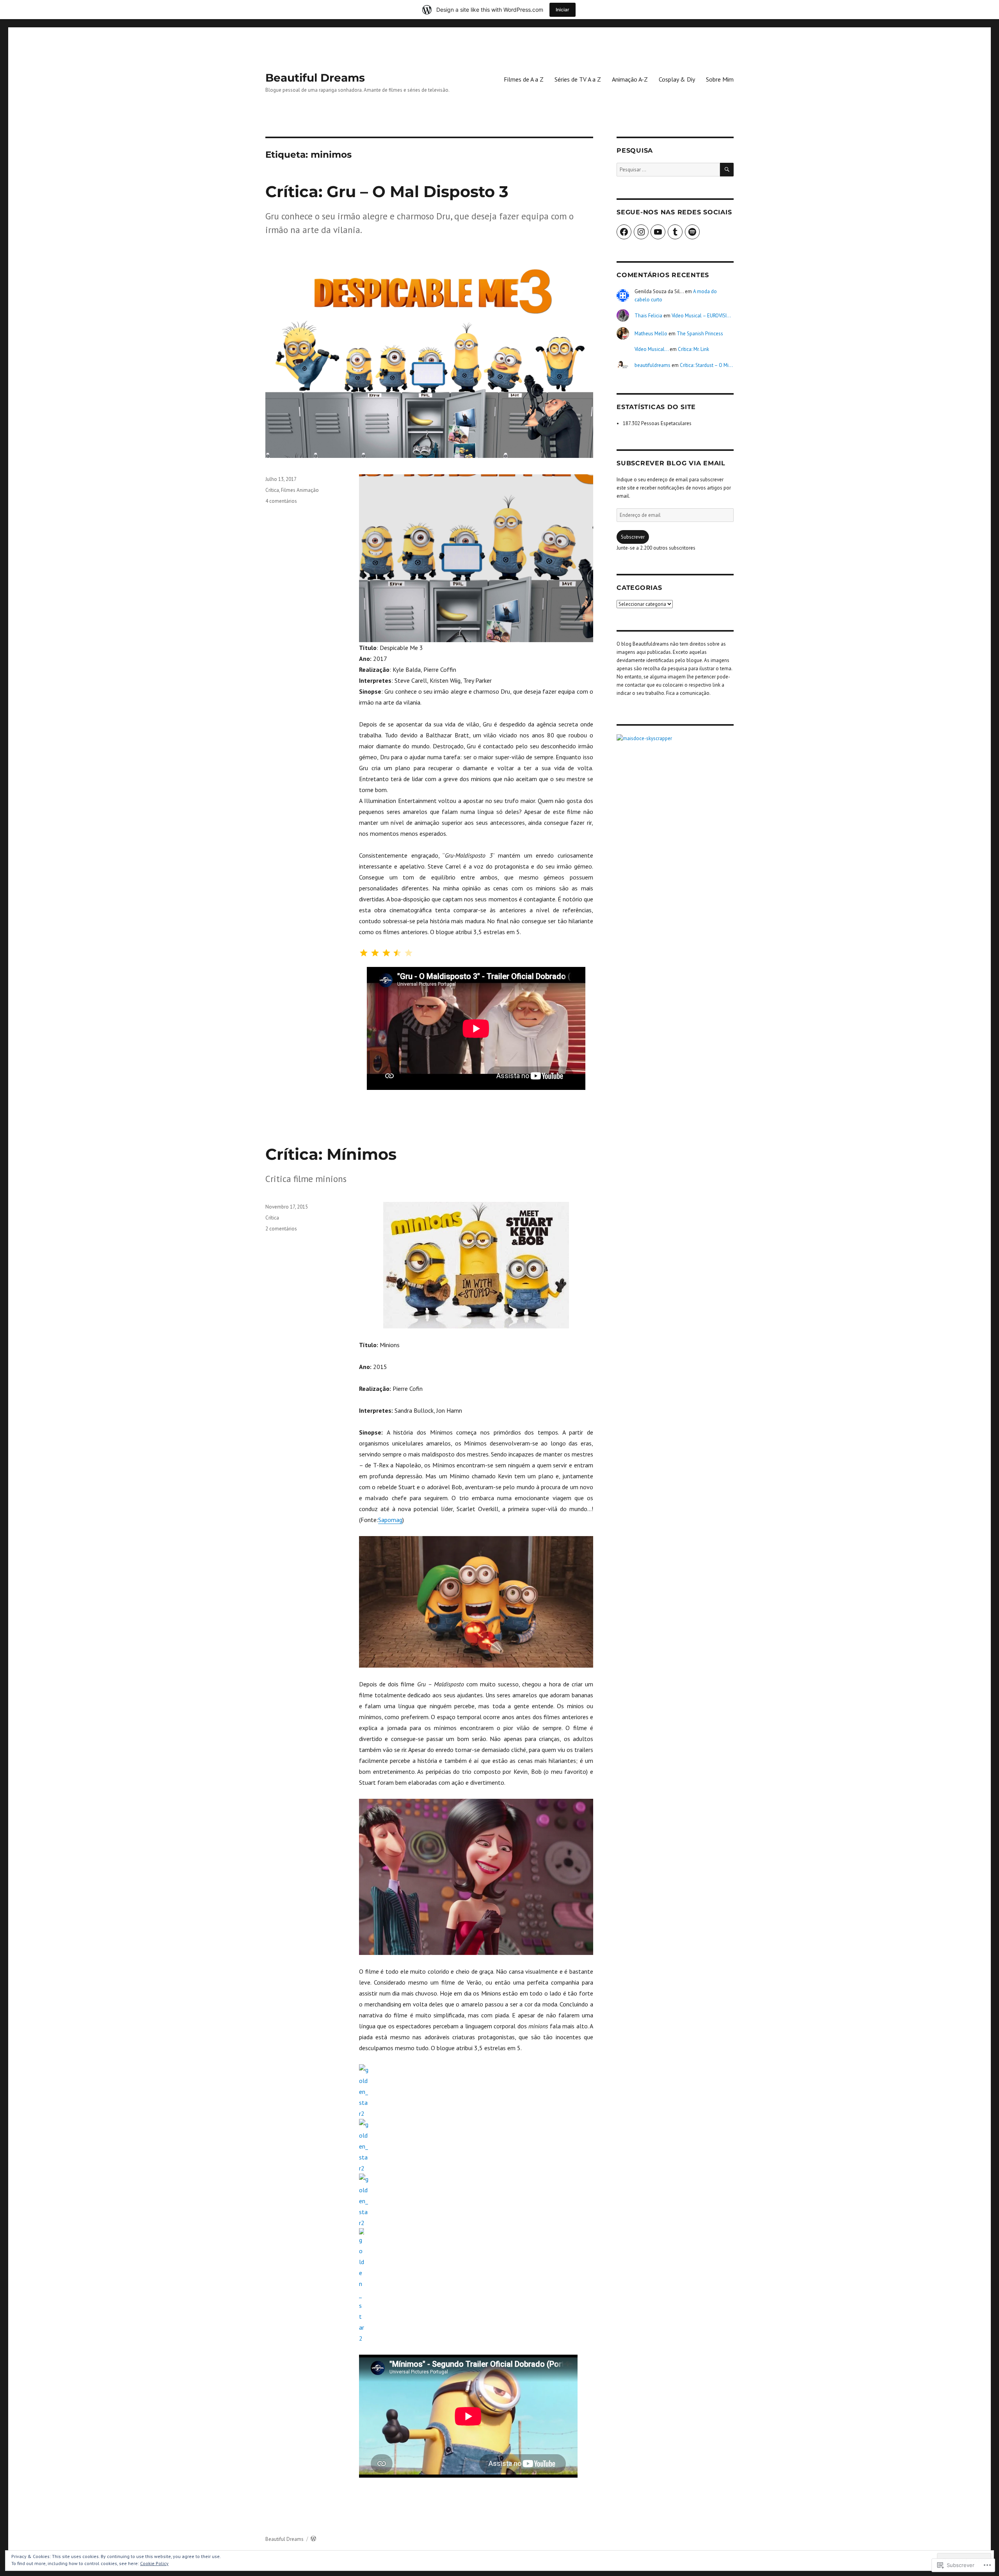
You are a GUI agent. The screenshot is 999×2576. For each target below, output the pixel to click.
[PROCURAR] (727, 170)
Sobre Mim (720, 79)
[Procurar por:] (668, 170)
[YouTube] (658, 232)
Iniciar (563, 10)
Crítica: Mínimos (331, 1154)
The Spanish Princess (700, 334)
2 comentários (281, 1229)
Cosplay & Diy (677, 79)
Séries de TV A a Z (578, 79)
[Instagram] (641, 232)
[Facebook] (624, 232)
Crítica (272, 490)
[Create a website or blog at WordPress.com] (313, 2539)
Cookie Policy (154, 2563)
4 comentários (281, 501)
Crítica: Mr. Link (693, 349)
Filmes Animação (300, 490)
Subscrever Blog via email (671, 463)
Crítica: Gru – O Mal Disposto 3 (387, 191)
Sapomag (390, 1520)
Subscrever (633, 537)
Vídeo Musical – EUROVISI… (701, 316)
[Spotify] (692, 232)
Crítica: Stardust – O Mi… (706, 365)
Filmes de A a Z (524, 79)
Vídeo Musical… (651, 349)
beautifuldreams (652, 365)
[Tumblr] (675, 232)
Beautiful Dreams (315, 78)
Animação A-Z (630, 79)
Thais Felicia (648, 316)
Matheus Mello (651, 334)
